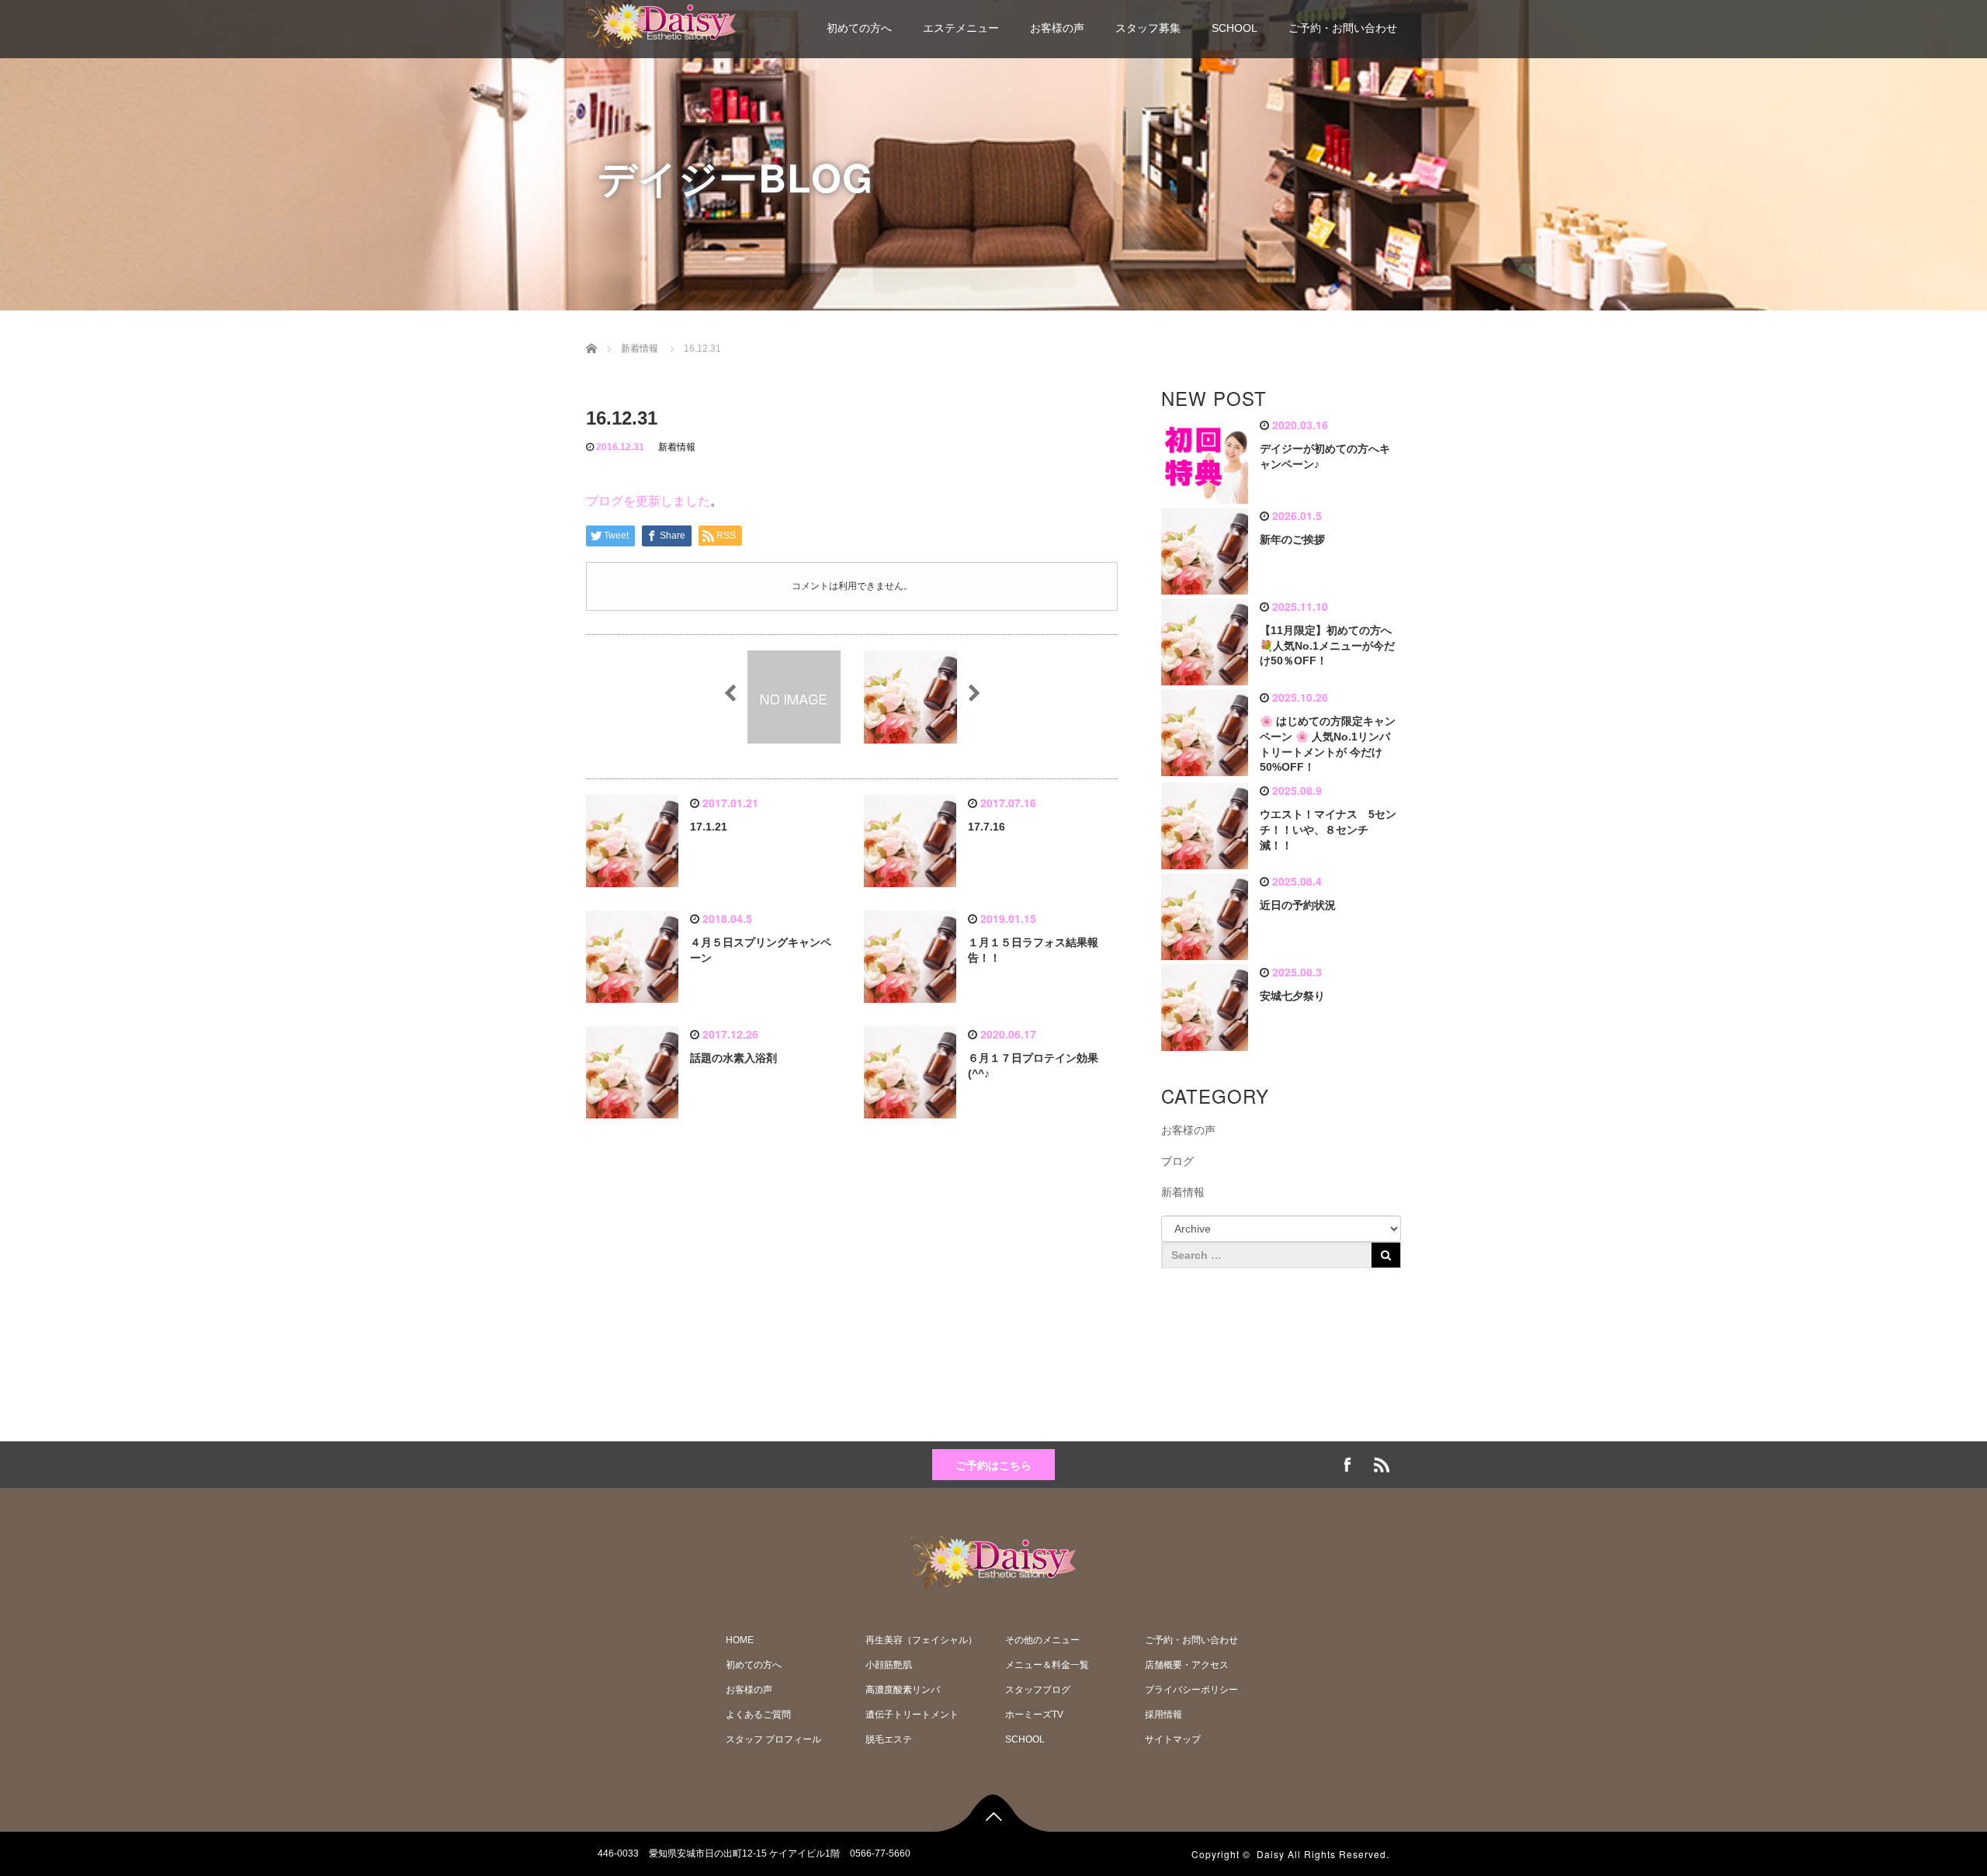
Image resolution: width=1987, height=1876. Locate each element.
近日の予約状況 (1298, 905)
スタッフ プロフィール (773, 1739)
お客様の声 (1057, 28)
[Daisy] (661, 23)
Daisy (1271, 1854)
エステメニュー (961, 28)
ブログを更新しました (648, 501)
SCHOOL (1235, 28)
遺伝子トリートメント (912, 1715)
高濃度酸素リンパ (903, 1690)
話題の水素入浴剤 (733, 1058)
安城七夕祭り (1292, 996)
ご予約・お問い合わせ (1343, 28)
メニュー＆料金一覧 (1047, 1665)
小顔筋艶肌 (889, 1665)
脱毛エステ (889, 1739)
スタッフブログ (1038, 1690)
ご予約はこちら (993, 1465)
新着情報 (677, 447)
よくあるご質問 (758, 1715)
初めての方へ (859, 28)
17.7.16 (987, 827)
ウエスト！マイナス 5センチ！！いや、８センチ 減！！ (1328, 830)
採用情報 (1163, 1715)
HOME (740, 1640)
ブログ (1177, 1161)
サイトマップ (1173, 1739)
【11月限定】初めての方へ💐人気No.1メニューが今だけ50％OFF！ (1327, 646)
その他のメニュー (1042, 1640)
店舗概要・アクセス (1187, 1665)
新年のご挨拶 (1292, 539)
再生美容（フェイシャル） (921, 1640)
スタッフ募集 (1148, 28)
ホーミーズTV (1034, 1715)
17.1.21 (709, 827)
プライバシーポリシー (1191, 1690)
